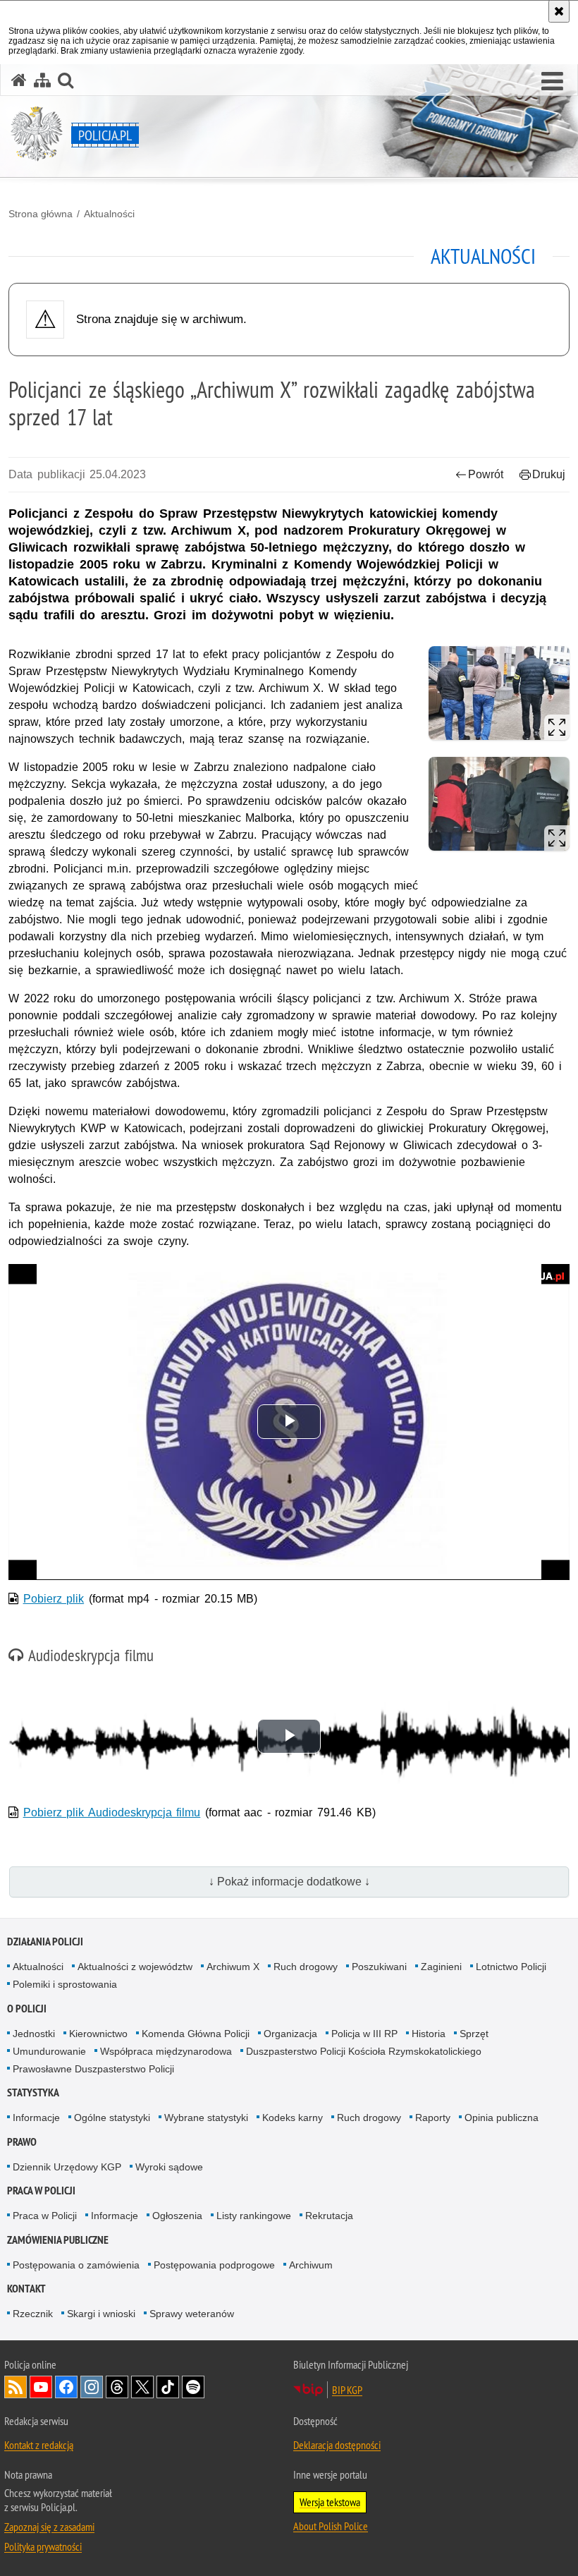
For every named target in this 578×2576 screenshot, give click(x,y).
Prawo (22, 2142)
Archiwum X (233, 1967)
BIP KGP (347, 2390)
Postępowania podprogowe (214, 2265)
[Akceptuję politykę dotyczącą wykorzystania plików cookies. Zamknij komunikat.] (559, 11)
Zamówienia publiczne (58, 2240)
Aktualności (109, 214)
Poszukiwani (379, 1967)
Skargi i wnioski (101, 2314)
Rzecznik (33, 2314)
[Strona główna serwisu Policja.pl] (19, 80)
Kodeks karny (293, 2118)
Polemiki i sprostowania (65, 1984)
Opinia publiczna (502, 2118)
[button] (552, 82)
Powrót (486, 474)
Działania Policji (45, 1942)
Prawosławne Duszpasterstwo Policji (93, 2069)
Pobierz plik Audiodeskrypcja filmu (112, 1812)
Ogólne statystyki (112, 2118)
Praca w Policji (41, 2191)
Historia (429, 2034)
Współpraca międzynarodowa (166, 2051)
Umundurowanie (49, 2051)
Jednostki (34, 2034)
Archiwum (311, 2265)
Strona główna (41, 214)
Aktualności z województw (135, 1967)
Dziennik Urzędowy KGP (67, 2167)
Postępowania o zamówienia (76, 2265)
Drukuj (549, 474)
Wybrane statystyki (206, 2118)
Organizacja (290, 2034)
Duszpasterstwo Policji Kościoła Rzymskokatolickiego (364, 2051)
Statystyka (33, 2092)
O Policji (27, 2009)
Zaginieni (441, 1967)
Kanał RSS (16, 2387)
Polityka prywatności (43, 2546)
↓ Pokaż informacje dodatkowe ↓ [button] (289, 1882)
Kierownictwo (98, 2034)
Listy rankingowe (254, 2216)
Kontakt (26, 2289)
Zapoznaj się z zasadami (49, 2527)
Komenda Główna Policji (196, 2034)
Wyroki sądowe (169, 2167)
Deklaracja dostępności (337, 2445)
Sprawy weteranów (192, 2314)
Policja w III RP (364, 2034)
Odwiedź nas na (41, 2387)
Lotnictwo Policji (511, 1967)
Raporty (433, 2118)
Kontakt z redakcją (39, 2445)
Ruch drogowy (306, 1967)
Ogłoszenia (177, 2216)
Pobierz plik (54, 1599)
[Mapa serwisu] (42, 80)
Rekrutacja (329, 2216)
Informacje (36, 2118)
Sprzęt (474, 2034)
